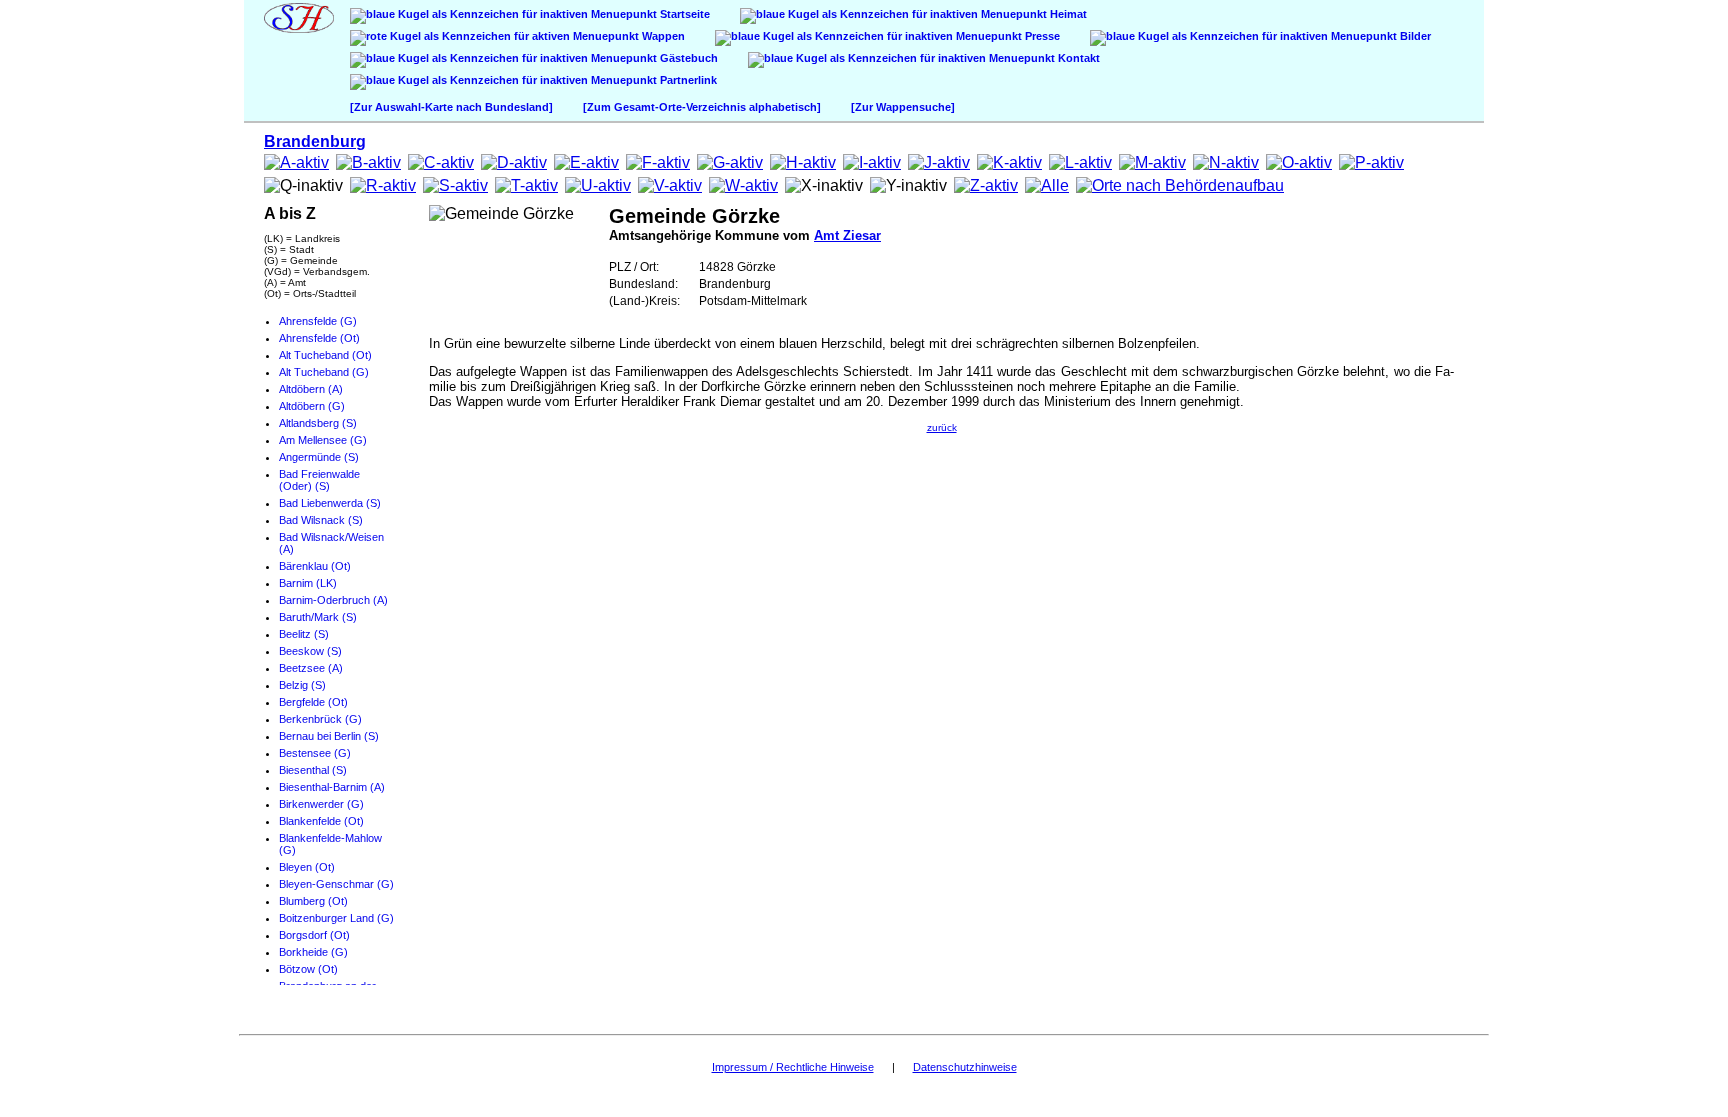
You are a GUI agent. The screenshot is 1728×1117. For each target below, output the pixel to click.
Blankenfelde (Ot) (321, 821)
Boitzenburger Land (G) (336, 918)
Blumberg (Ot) (313, 901)
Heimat (1067, 14)
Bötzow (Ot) (308, 969)
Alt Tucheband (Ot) (325, 355)
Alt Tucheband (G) (324, 372)
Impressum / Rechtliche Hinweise (793, 1067)
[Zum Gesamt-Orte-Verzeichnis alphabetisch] (702, 107)
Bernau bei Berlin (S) (329, 736)
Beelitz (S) (304, 634)
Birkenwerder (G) (321, 804)
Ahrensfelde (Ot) (319, 338)
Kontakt (1077, 58)
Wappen (662, 36)
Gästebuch (687, 58)
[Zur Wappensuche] (903, 107)
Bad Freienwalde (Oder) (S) (319, 480)
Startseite (683, 14)
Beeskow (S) (310, 651)
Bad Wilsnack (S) (321, 520)
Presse (1041, 36)
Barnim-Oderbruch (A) (333, 600)
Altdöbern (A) (311, 389)
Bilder (1414, 36)
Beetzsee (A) (311, 668)
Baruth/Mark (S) (318, 617)
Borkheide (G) (313, 952)
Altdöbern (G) (312, 406)
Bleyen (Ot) (307, 867)
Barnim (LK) (308, 583)
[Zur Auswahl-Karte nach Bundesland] (451, 107)
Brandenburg (315, 141)
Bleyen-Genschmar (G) (336, 884)
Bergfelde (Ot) (313, 702)
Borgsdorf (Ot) (314, 935)
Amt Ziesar (847, 235)
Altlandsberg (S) (318, 423)
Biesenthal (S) (313, 770)
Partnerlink (687, 80)
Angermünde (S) (319, 457)
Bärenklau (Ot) (315, 566)
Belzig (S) (302, 685)
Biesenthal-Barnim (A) (332, 787)
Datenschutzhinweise (965, 1067)
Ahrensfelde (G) (318, 321)
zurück (942, 427)
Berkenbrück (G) (320, 719)
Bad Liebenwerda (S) (330, 503)
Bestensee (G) (315, 753)
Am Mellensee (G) (323, 440)
